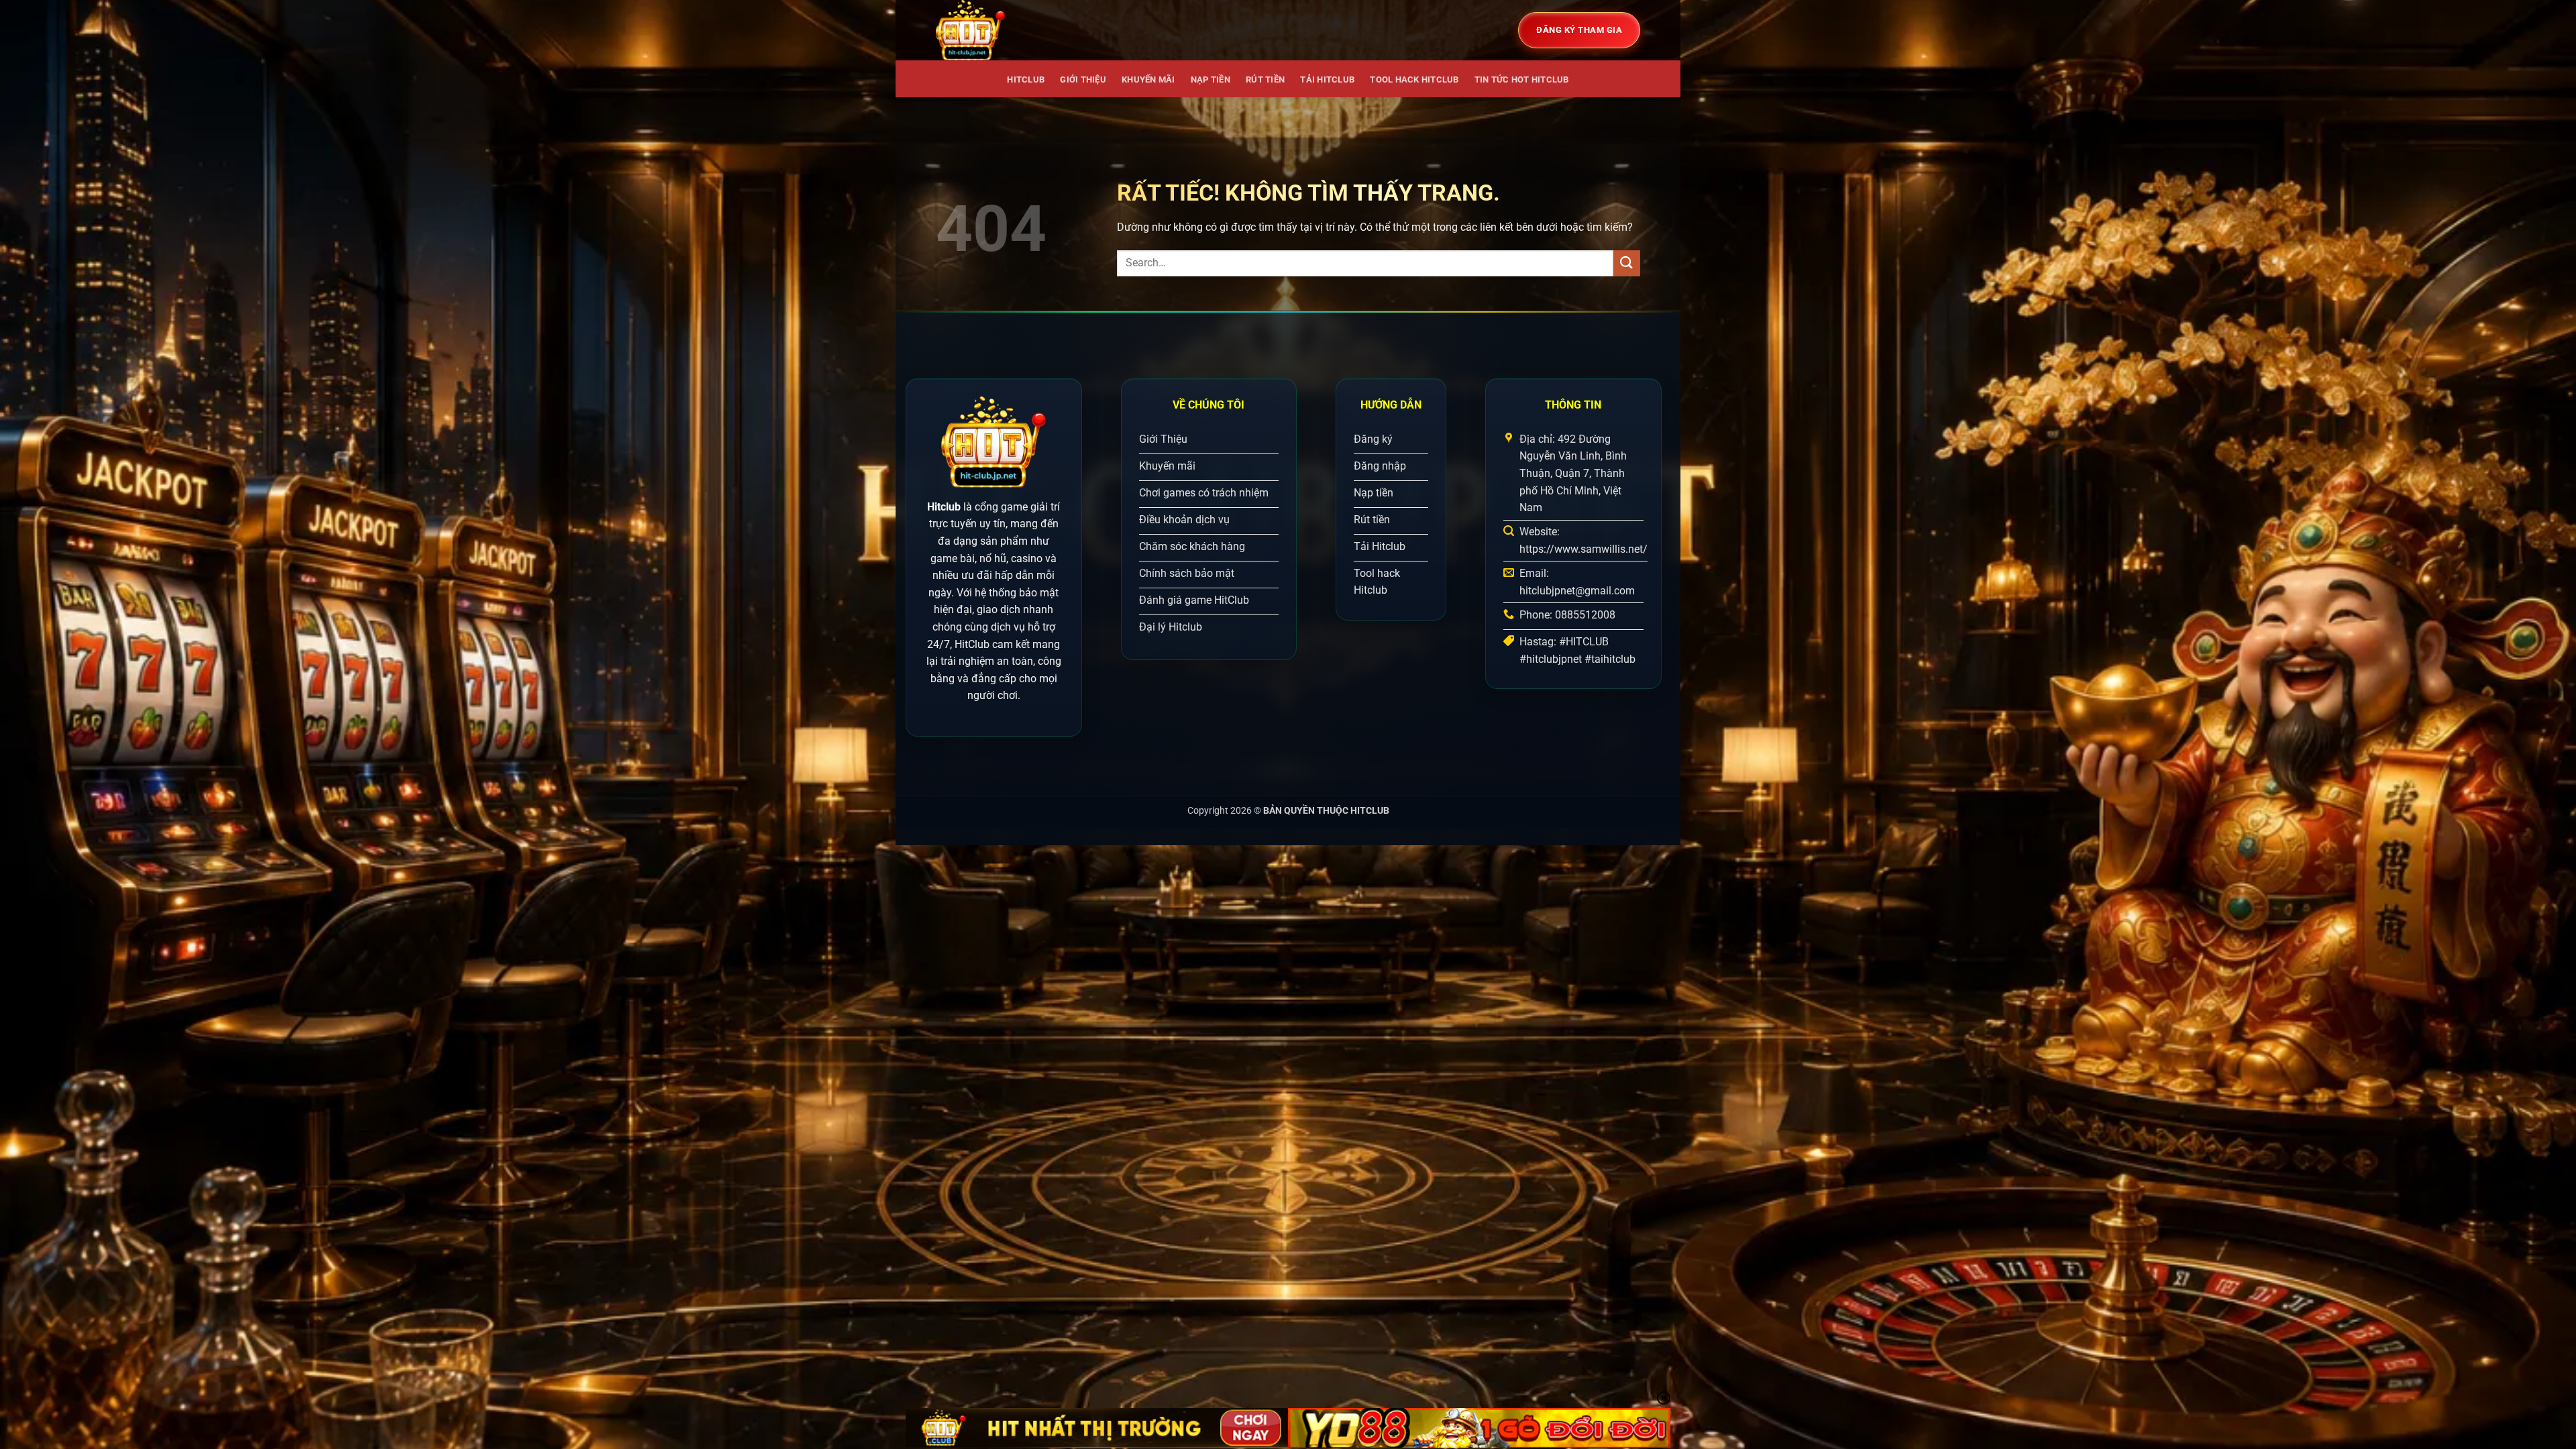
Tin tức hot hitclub (1522, 79)
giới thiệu (1083, 79)
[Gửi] (1627, 263)
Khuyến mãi (1148, 79)
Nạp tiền (1211, 79)
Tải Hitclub (1327, 79)
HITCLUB (1026, 79)
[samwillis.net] (1003, 30)
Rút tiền (1265, 79)
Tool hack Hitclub (1414, 79)
